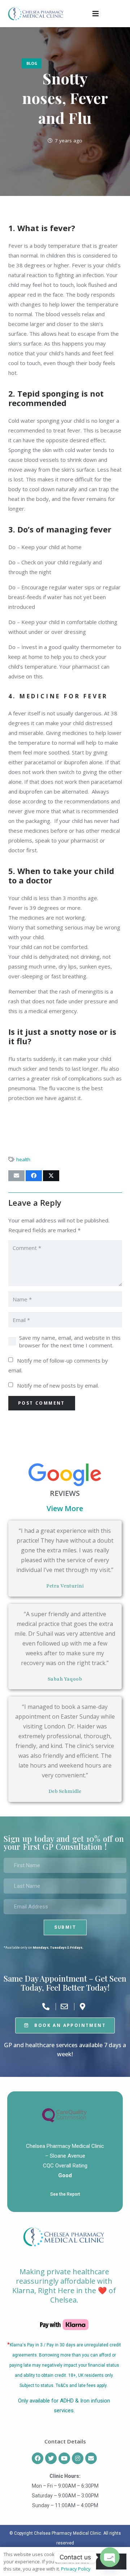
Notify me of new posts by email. (58, 1385)
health (23, 1159)
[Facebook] (38, 2458)
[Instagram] (78, 2458)
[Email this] (16, 1176)
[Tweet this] (51, 1176)
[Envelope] (91, 2458)
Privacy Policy (76, 2569)
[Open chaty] (110, 2557)
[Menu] (96, 14)
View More (65, 1508)
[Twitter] (51, 2458)
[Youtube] (64, 2458)
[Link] (36, 14)
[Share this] (34, 1176)
